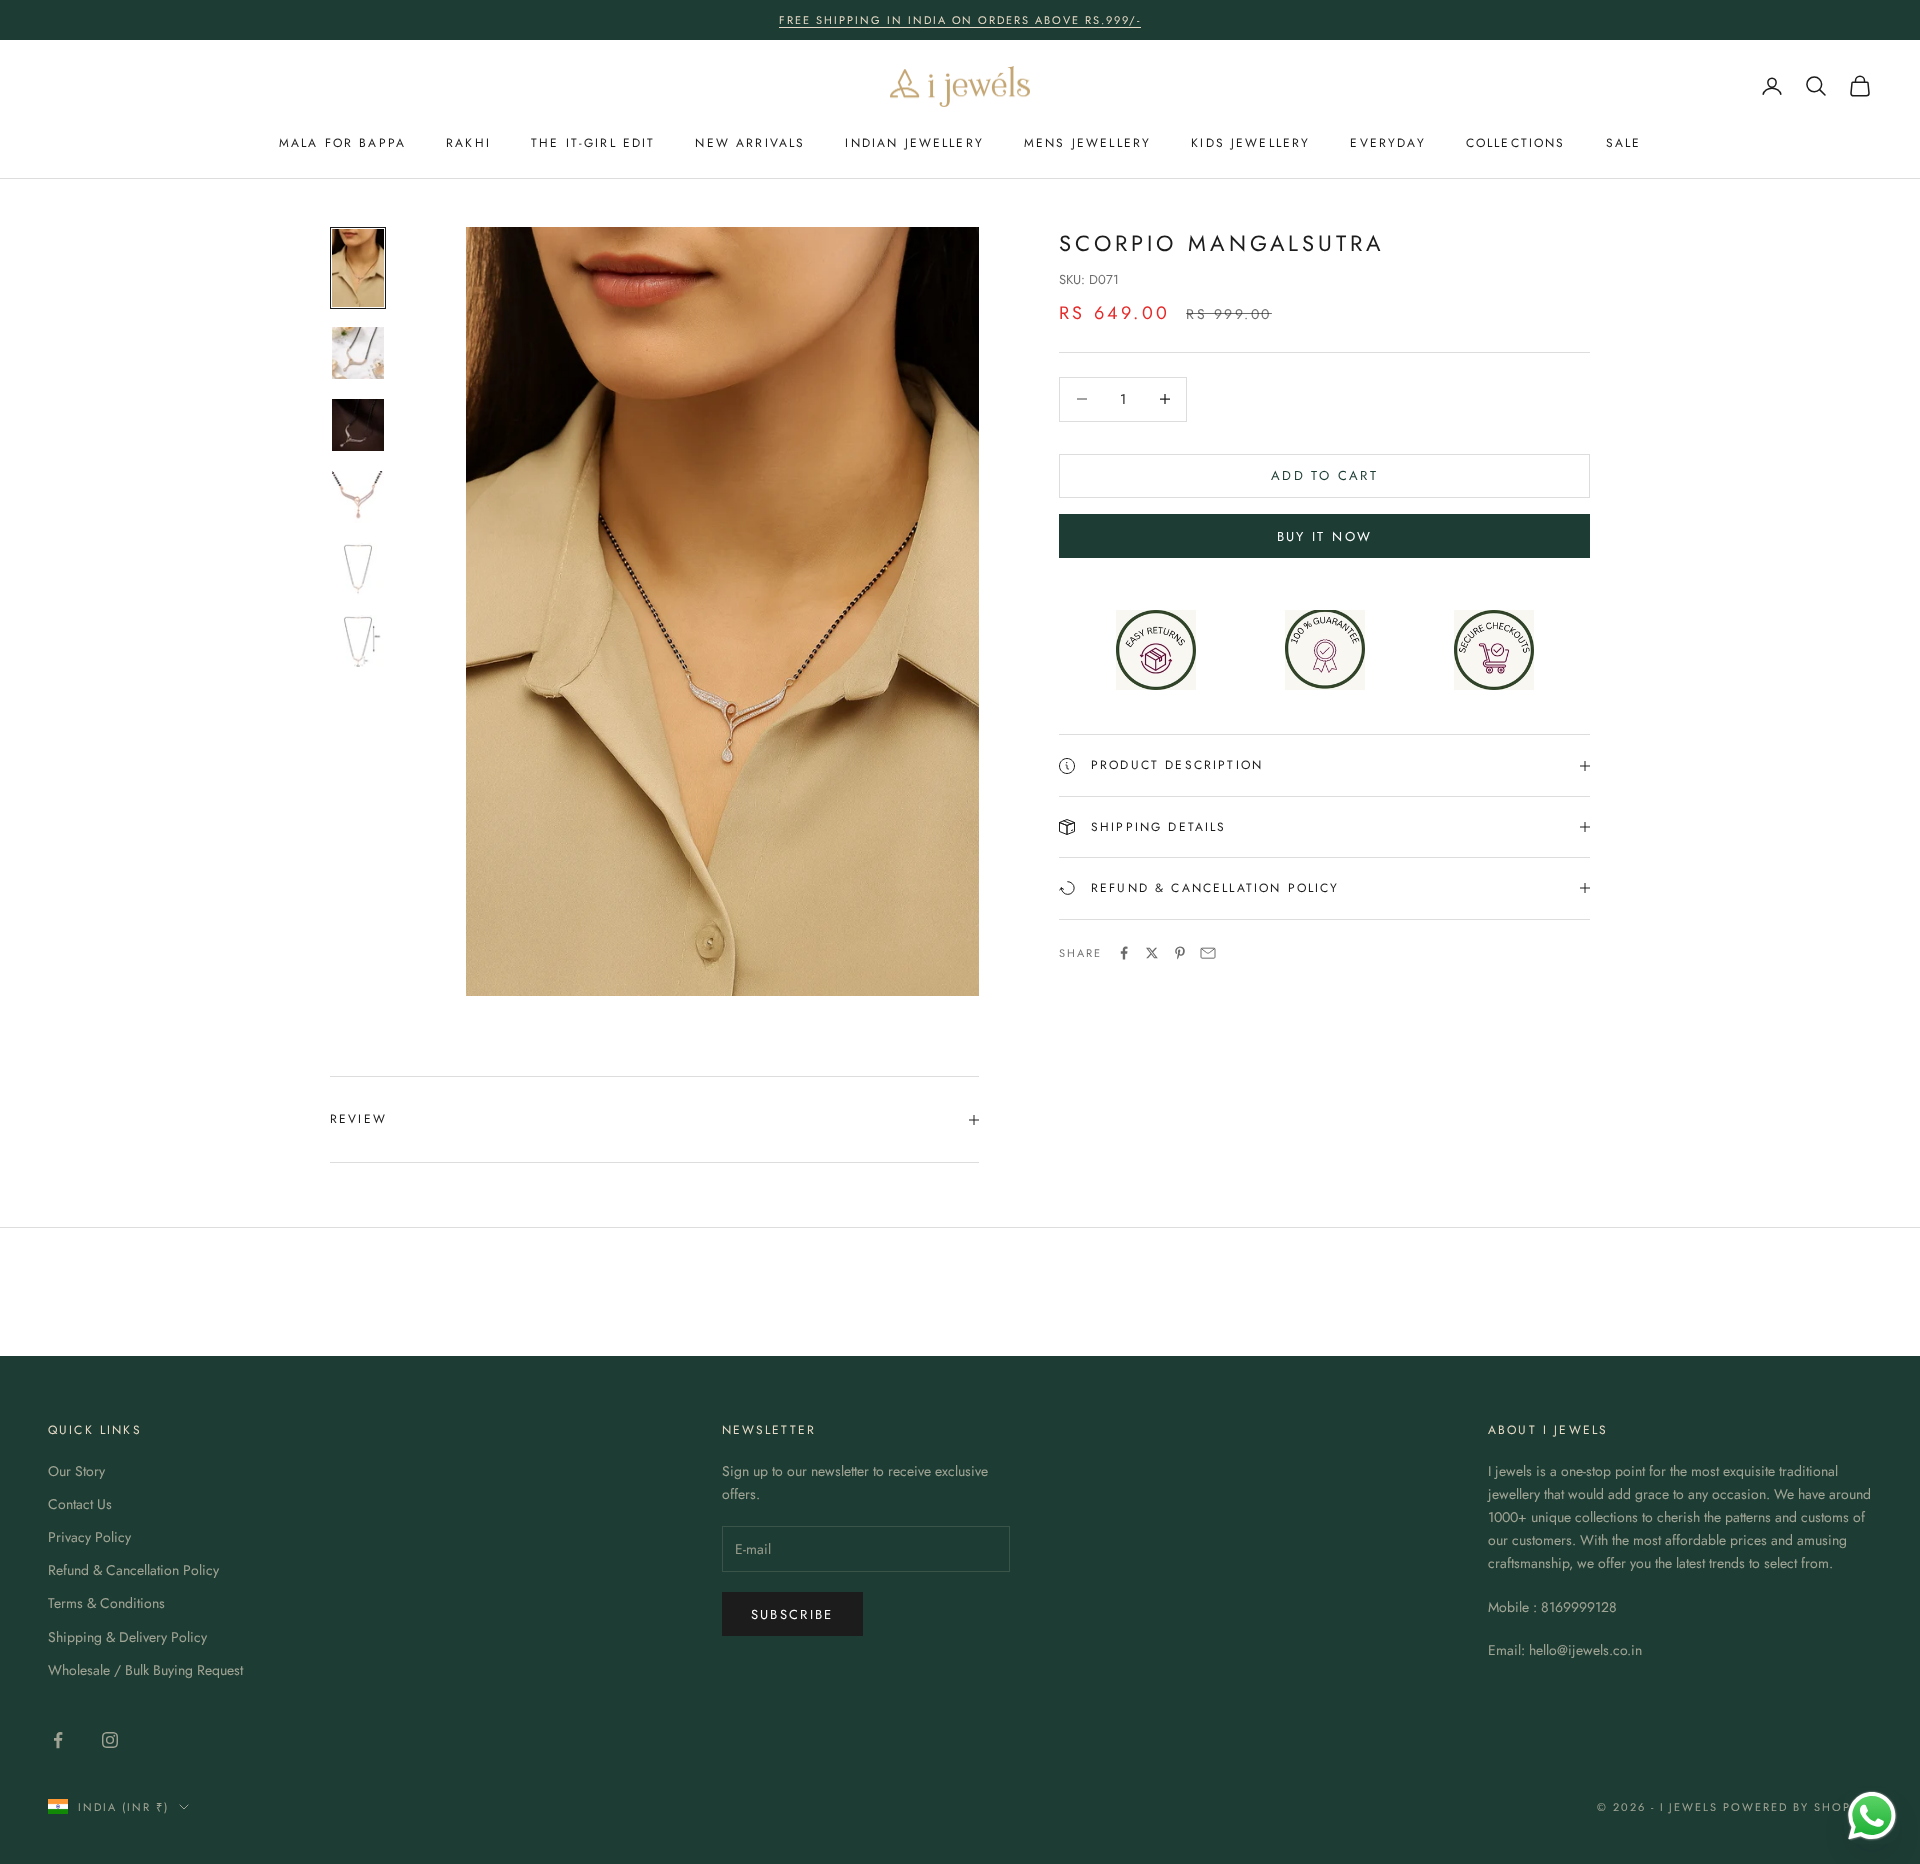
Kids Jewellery (1250, 143)
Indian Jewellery (914, 143)
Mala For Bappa (342, 143)
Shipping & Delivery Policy (127, 1637)
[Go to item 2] (358, 353)
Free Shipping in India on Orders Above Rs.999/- (960, 20)
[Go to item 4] (358, 497)
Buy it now (1324, 536)
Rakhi (468, 143)
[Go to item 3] (358, 425)
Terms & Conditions (106, 1603)
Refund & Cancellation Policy (133, 1570)
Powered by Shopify (1797, 1807)
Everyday (1387, 143)
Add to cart (1324, 475)
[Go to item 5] (358, 569)
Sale (1624, 143)
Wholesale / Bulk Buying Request (145, 1670)
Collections (1516, 143)
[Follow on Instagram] (110, 1740)
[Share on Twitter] (1152, 953)
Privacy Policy (89, 1537)
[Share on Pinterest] (1180, 953)
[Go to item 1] (358, 268)
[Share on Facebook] (1124, 953)
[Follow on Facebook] (58, 1740)
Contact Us (80, 1504)
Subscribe (792, 1614)
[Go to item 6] (358, 641)
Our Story (76, 1471)
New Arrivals (750, 143)
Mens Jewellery (1087, 143)
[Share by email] (1208, 953)
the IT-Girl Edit (593, 143)
